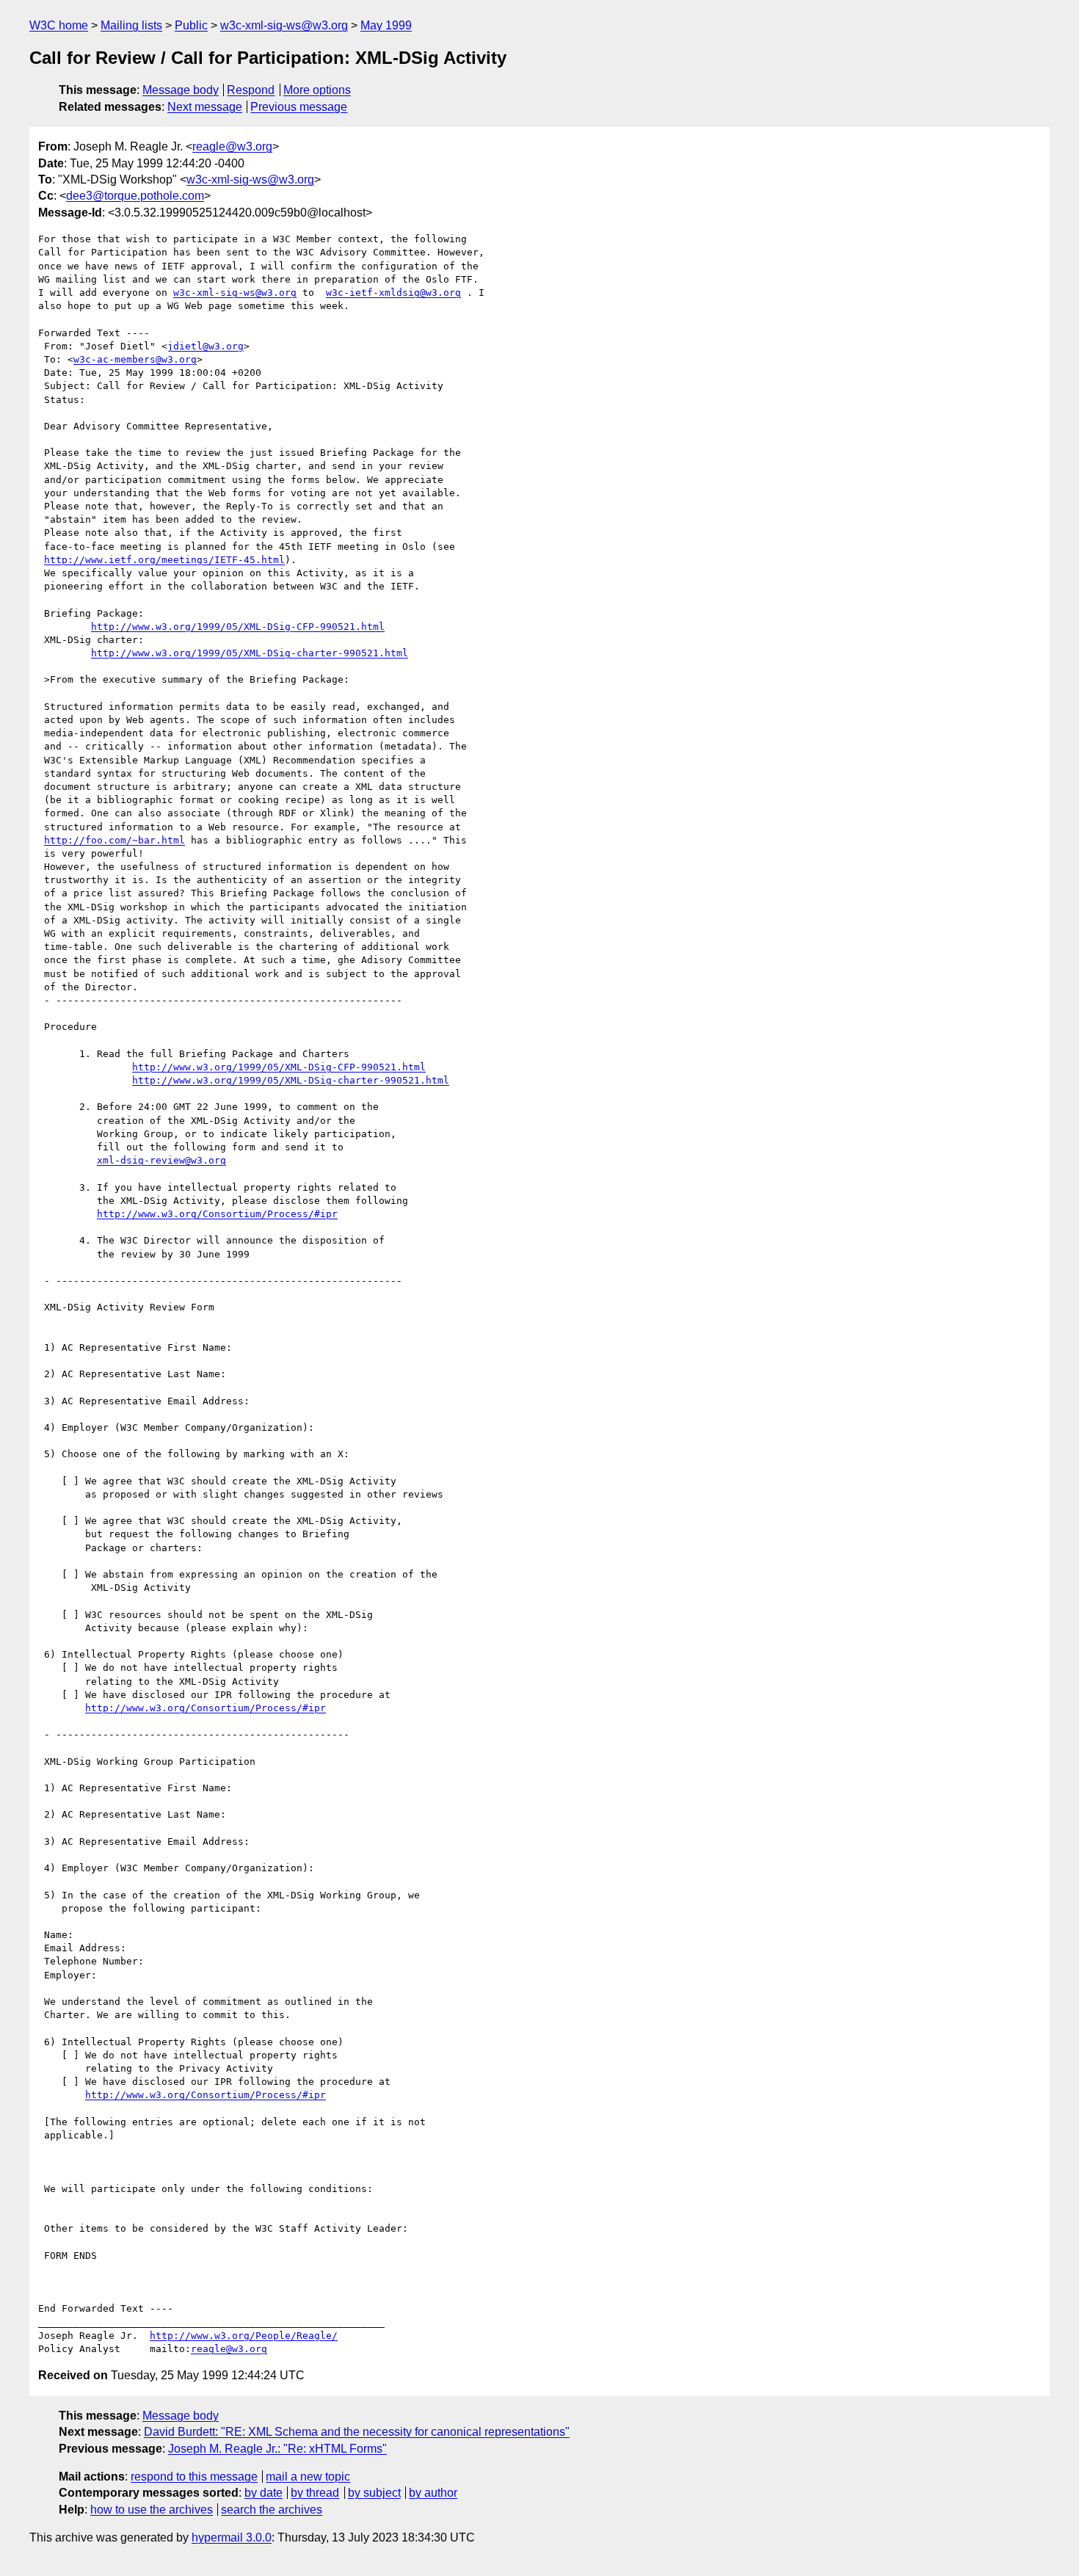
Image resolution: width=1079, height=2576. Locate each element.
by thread (315, 2493)
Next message (205, 107)
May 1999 (386, 25)
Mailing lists (131, 25)
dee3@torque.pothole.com (135, 196)
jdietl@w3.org (206, 346)
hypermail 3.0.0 (232, 2537)
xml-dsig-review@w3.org (161, 1160)
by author (433, 2493)
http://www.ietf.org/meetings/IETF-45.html (164, 560)
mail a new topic (308, 2477)
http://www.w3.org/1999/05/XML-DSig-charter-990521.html (250, 653)
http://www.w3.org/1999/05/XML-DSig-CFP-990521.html (238, 627)
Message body (181, 90)
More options (317, 90)
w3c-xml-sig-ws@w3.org (284, 25)
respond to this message (194, 2477)
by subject (374, 2493)
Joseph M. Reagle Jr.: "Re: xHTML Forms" (277, 2449)
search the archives (272, 2510)
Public (191, 25)
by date (264, 2493)
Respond (251, 90)
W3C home (59, 25)
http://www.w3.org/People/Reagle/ (244, 2336)
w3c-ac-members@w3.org (135, 359)
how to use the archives (152, 2510)
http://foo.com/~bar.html (115, 840)
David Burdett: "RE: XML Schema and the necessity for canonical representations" (357, 2432)
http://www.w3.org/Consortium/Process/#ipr (217, 1214)
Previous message (299, 107)
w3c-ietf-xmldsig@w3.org (393, 293)
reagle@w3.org (232, 146)
